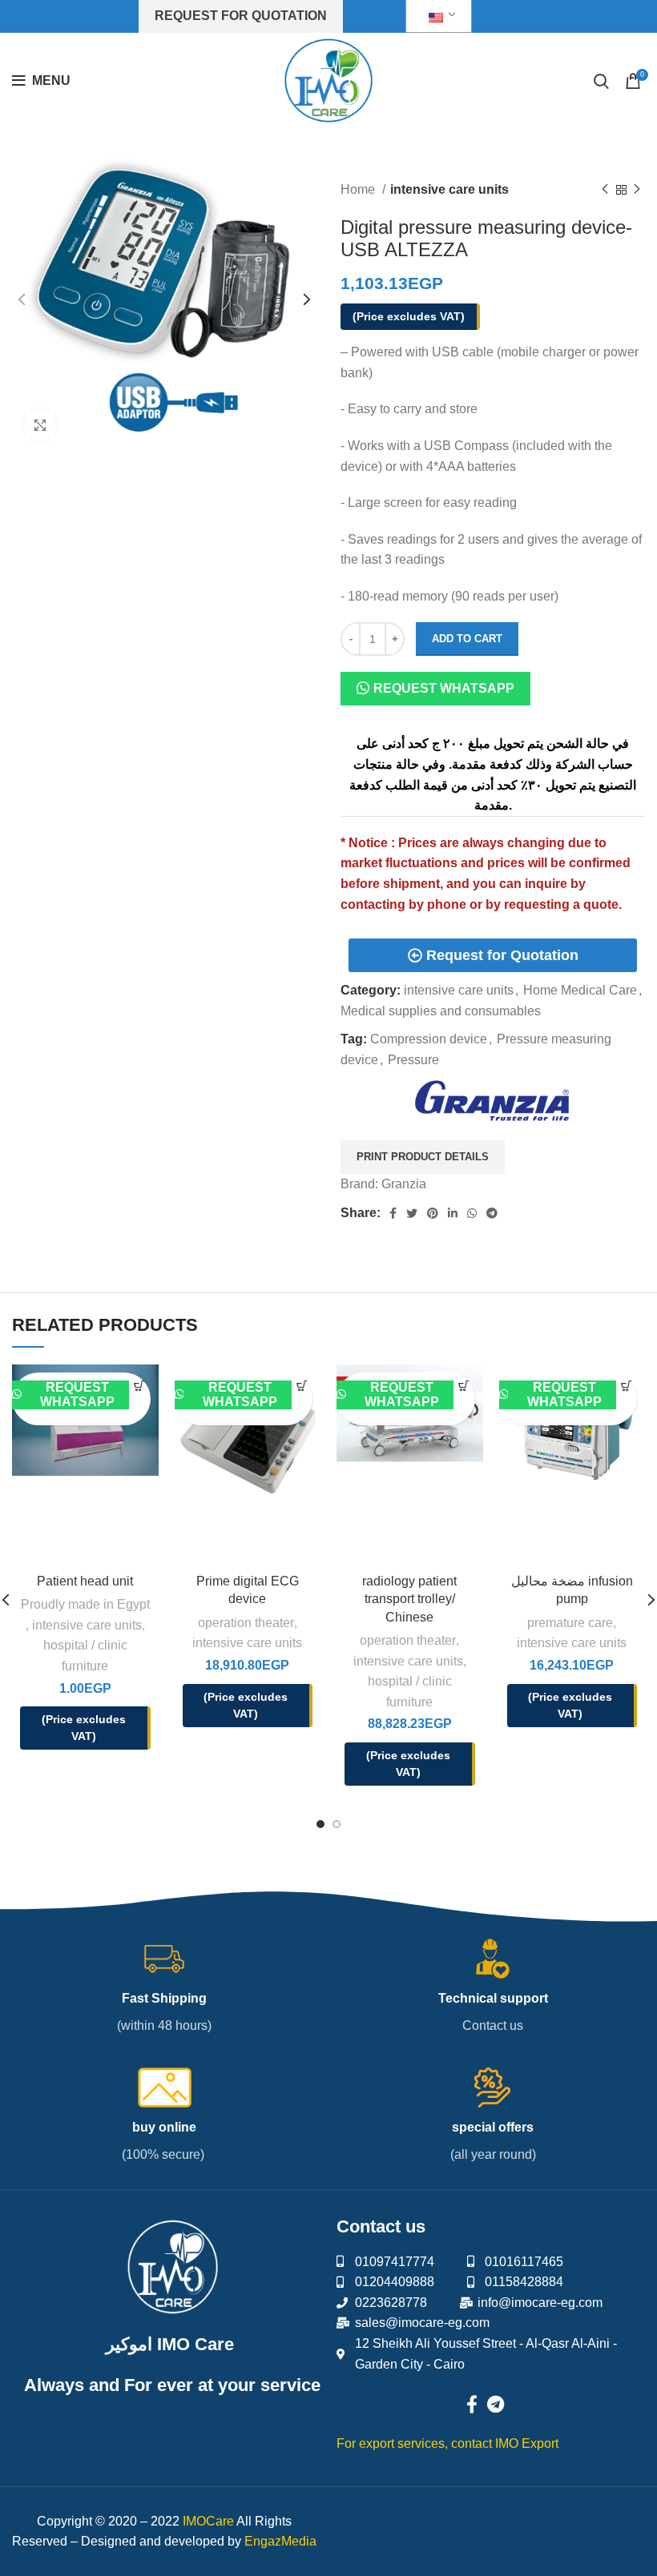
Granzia (404, 1184)
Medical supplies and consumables (441, 1011)
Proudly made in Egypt (85, 1604)
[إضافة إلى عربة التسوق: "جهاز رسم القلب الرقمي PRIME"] (302, 1386)
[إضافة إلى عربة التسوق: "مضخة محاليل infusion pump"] (627, 1386)
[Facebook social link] (393, 1213)
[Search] (601, 81)
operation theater (246, 1623)
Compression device (429, 1039)
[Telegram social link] (492, 1213)
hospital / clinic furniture (85, 1656)
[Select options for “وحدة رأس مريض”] (139, 1386)
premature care (570, 1623)
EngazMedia (280, 2541)
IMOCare (208, 2521)
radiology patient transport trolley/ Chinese (409, 1599)
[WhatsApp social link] (472, 1213)
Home (359, 189)
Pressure (413, 1060)
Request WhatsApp (444, 688)
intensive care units (449, 189)
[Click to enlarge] (40, 425)
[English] (436, 16)
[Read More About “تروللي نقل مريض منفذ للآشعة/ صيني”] (464, 1386)
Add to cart (467, 639)
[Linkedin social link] (453, 1213)
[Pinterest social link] (433, 1213)
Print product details (423, 1157)
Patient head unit (85, 1581)
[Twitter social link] (412, 1213)
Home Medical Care (580, 990)
